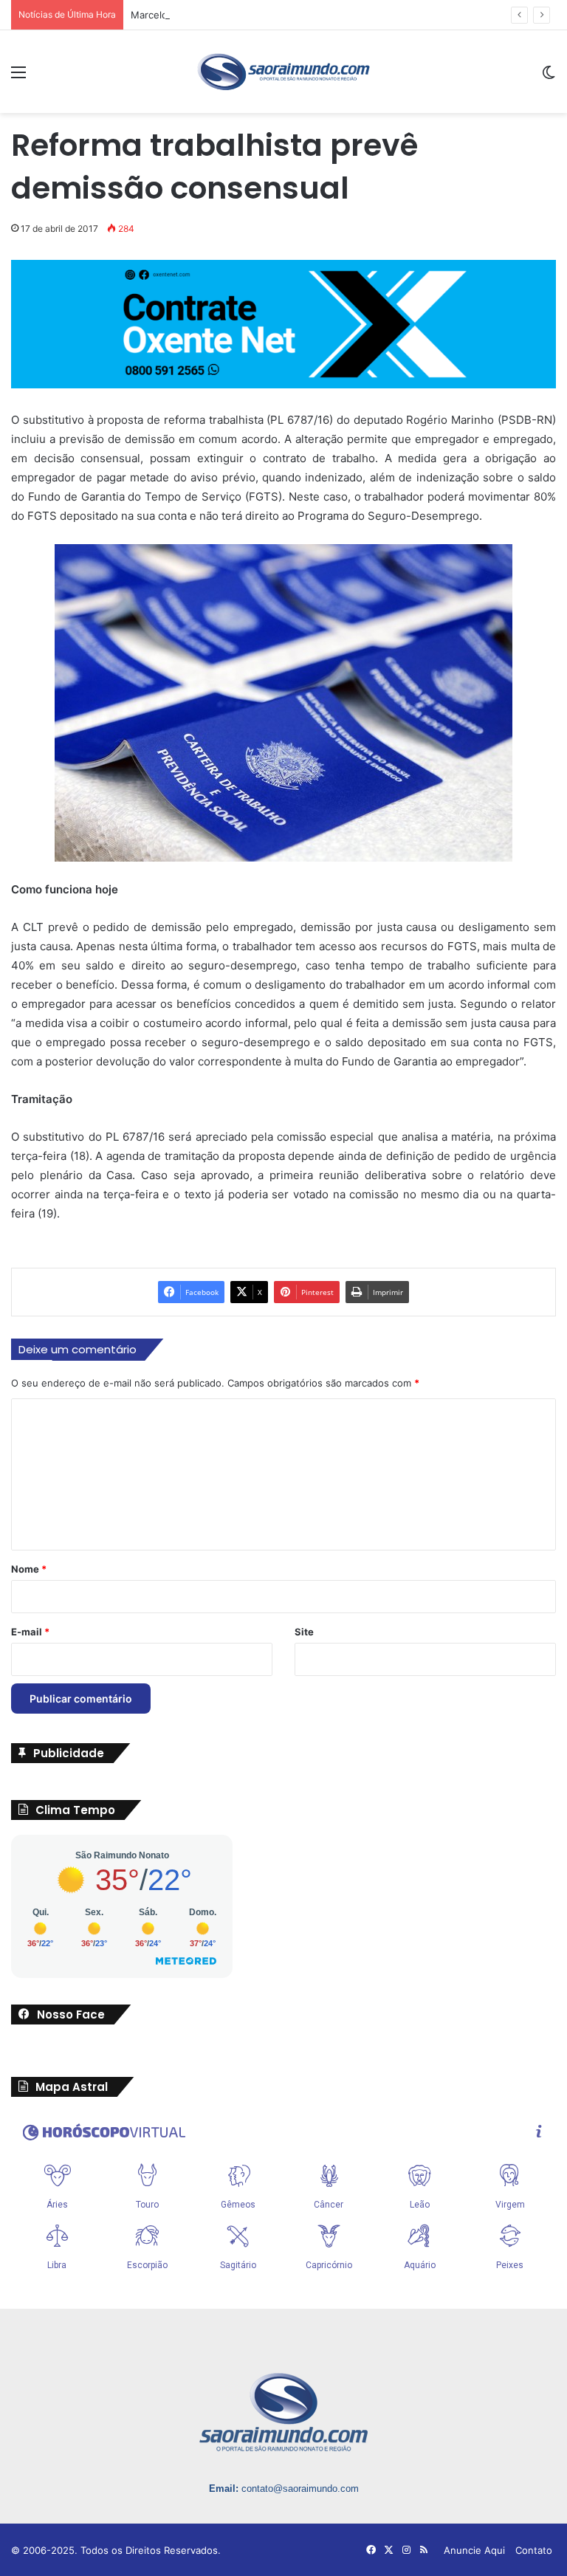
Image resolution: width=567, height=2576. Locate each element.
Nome (29, 1569)
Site (304, 1632)
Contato (534, 2550)
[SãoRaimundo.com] (283, 72)
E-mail (30, 1632)
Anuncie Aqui (474, 2550)
